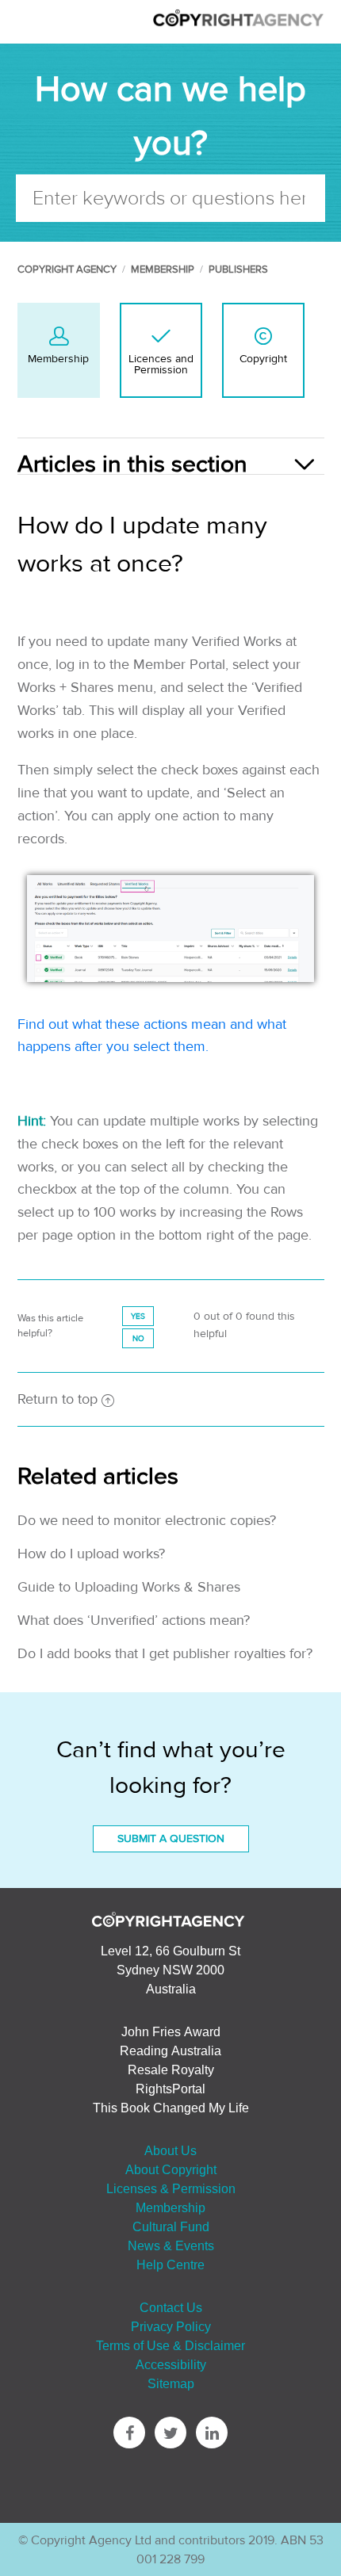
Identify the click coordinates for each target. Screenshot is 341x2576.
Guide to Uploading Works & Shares (129, 1587)
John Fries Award (171, 2031)
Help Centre (170, 2265)
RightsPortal (170, 2089)
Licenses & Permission (171, 2188)
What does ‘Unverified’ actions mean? (134, 1621)
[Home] (238, 24)
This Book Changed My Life (171, 2108)
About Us (170, 2150)
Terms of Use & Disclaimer (170, 2345)
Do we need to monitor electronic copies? (147, 1521)
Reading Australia (170, 2050)
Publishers (238, 269)
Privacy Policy (171, 2326)
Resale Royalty (171, 2070)
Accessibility (171, 2364)
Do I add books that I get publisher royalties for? (165, 1654)
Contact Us (171, 2307)
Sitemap (171, 2383)
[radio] (138, 1316)
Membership (163, 269)
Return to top (57, 1399)
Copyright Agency (67, 269)
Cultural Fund (171, 2226)
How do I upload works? (91, 1554)
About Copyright (171, 2169)
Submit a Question (171, 1839)
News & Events (171, 2245)
